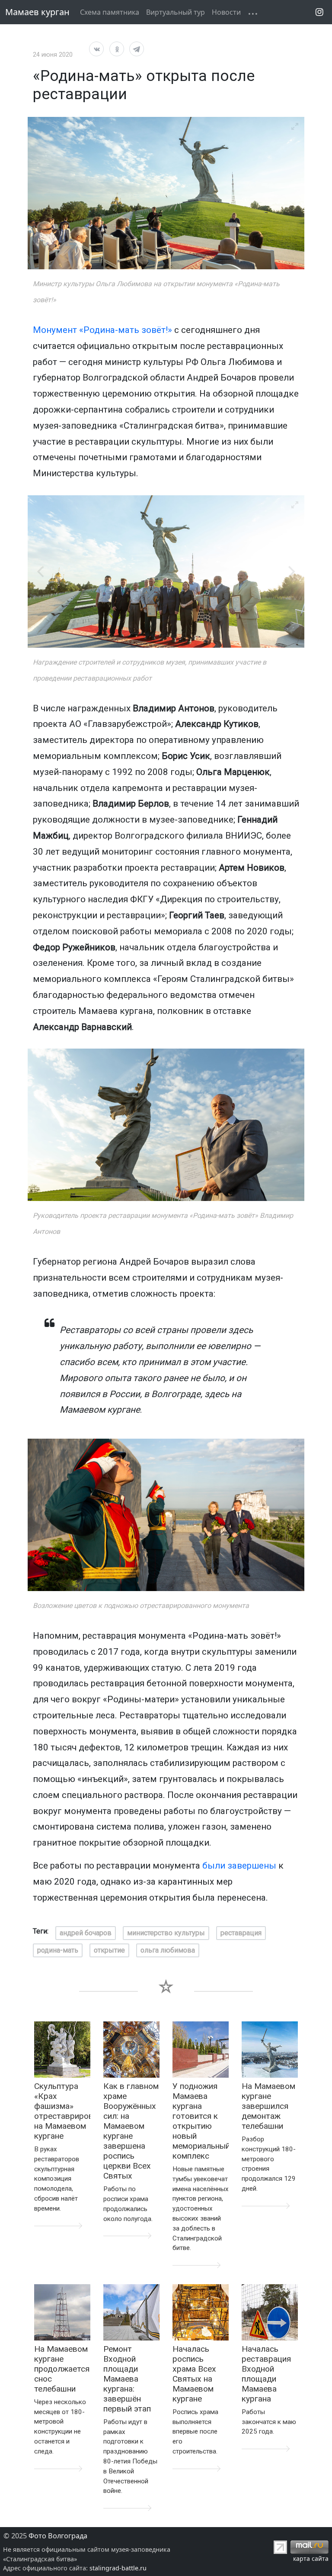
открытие (109, 1950)
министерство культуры (166, 1933)
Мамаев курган (37, 12)
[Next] (290, 571)
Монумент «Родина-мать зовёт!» (102, 330)
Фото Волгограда (58, 2536)
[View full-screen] (295, 126)
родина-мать (58, 1950)
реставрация (241, 1933)
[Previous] (41, 571)
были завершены (239, 1866)
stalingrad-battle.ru (118, 2568)
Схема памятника (110, 12)
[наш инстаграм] (319, 12)
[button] (248, 7)
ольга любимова (168, 1950)
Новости (226, 12)
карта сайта (311, 2558)
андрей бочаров (86, 1933)
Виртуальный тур (176, 12)
